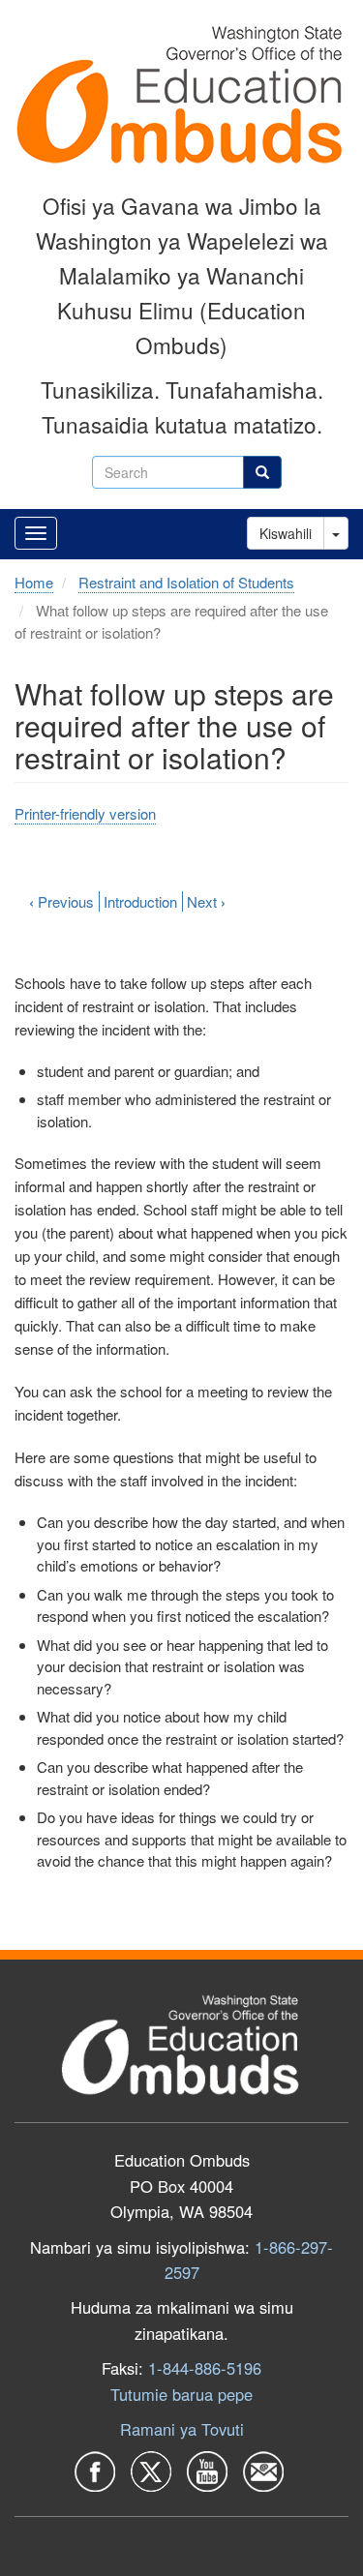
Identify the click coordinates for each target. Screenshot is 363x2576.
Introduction (140, 901)
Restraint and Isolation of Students (186, 582)
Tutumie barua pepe (181, 2394)
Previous (61, 901)
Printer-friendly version (85, 813)
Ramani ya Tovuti (182, 2429)
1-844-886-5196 (205, 2368)
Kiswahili (286, 533)
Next (206, 901)
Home (34, 582)
